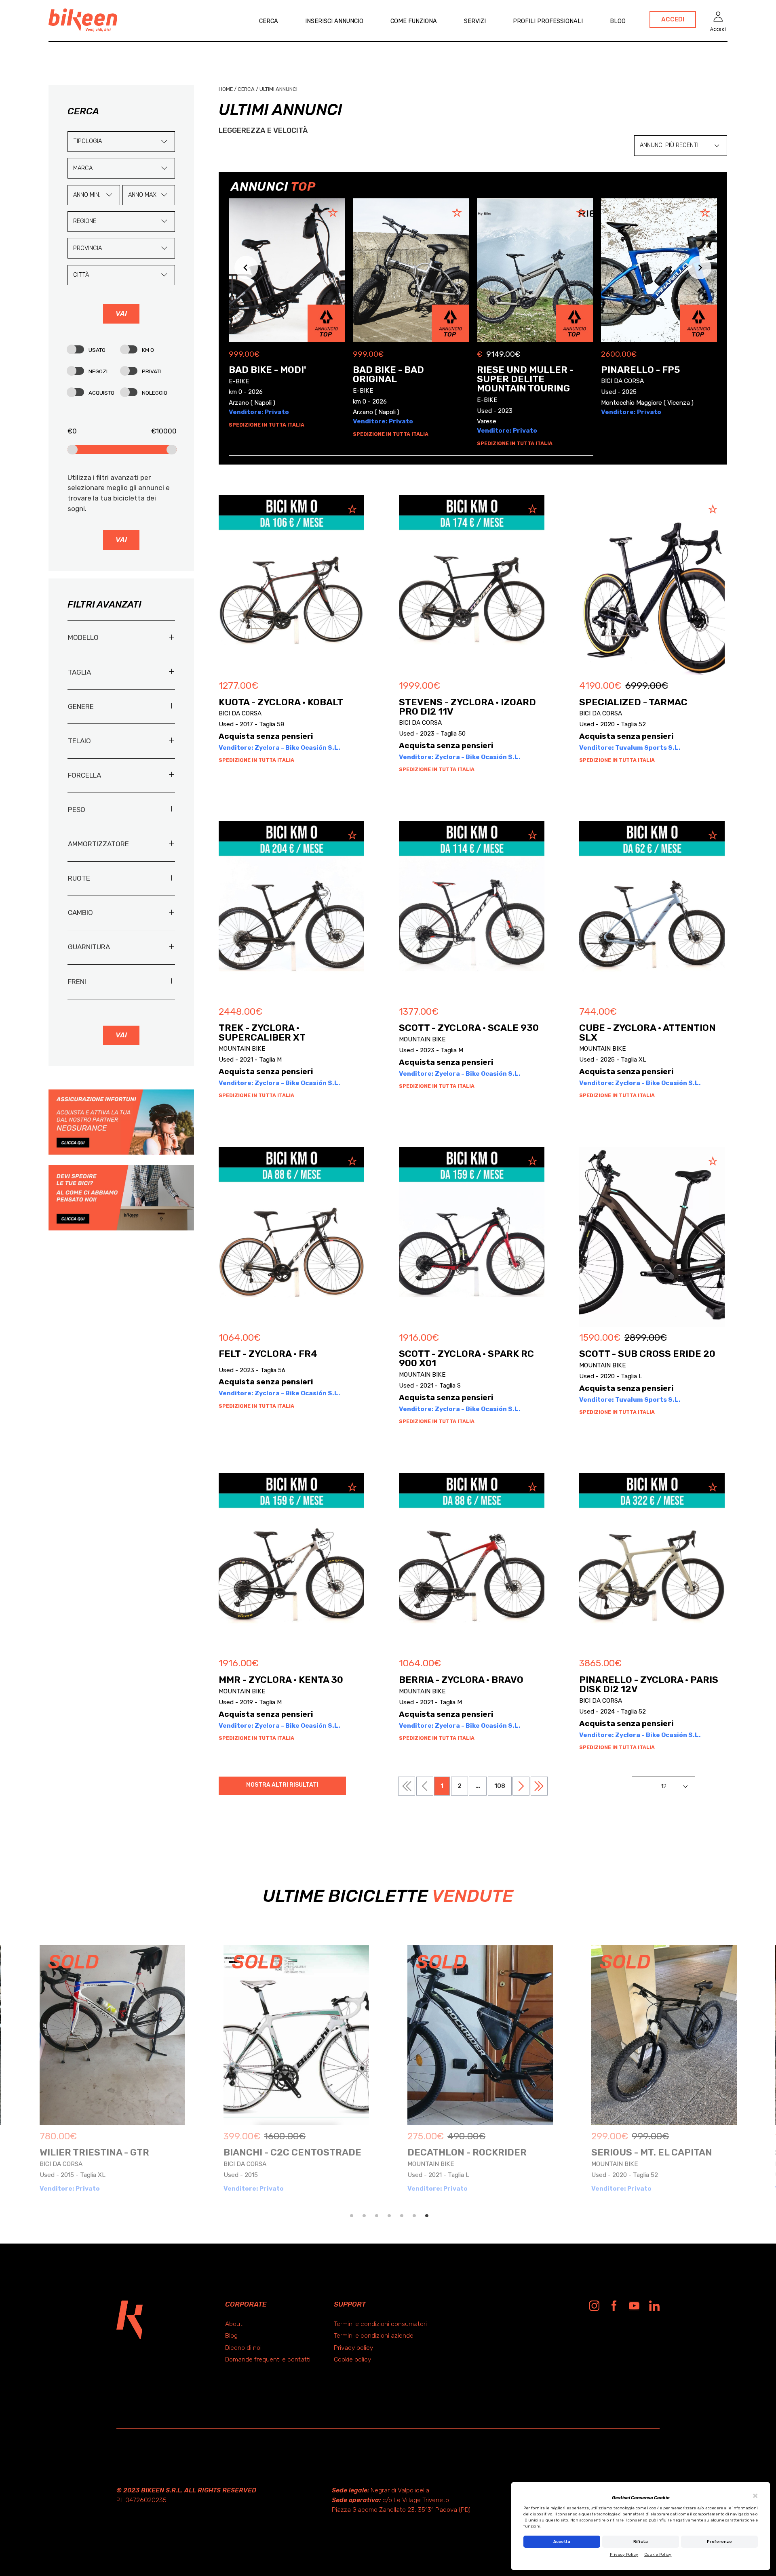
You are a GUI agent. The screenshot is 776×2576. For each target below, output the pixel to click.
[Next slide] (700, 268)
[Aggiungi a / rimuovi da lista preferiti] (350, 509)
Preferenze (719, 2542)
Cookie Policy (658, 2555)
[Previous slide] (246, 268)
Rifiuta (641, 2542)
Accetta (562, 2542)
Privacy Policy (624, 2555)
